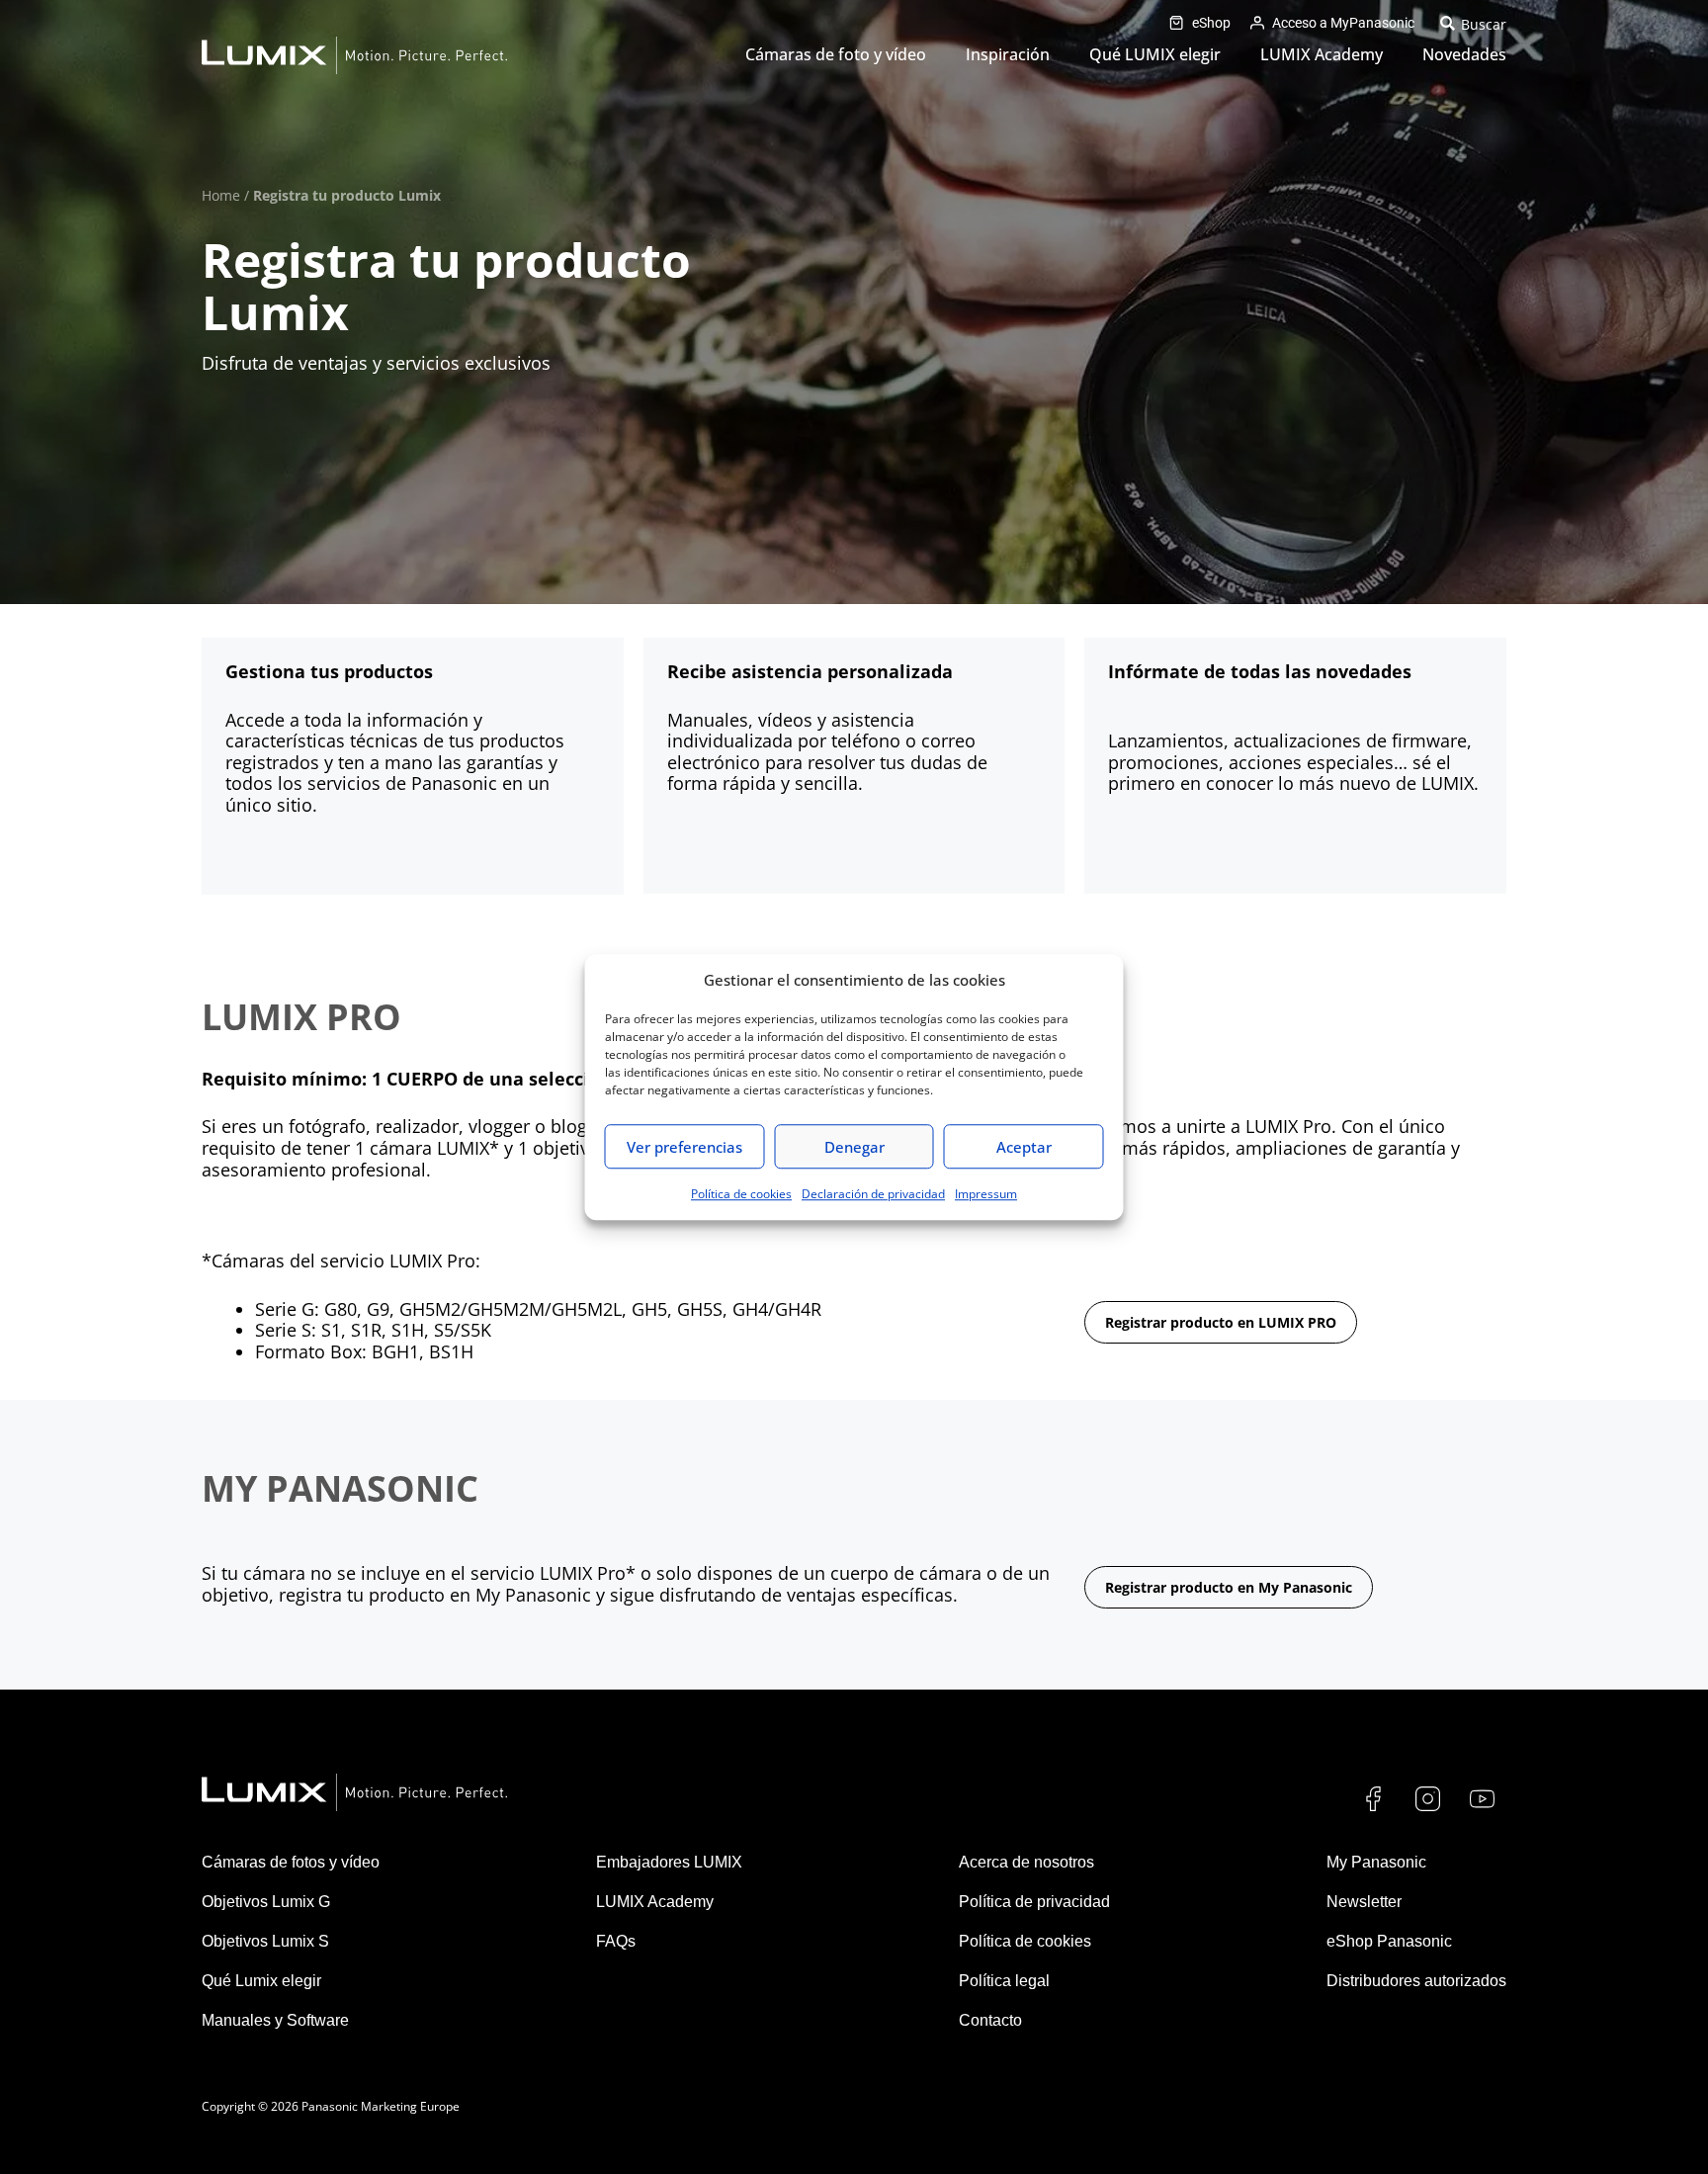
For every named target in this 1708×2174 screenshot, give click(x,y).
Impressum (986, 1194)
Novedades (1464, 54)
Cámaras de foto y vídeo (836, 54)
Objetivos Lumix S (265, 1941)
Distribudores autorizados (1416, 1981)
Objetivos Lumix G (266, 1902)
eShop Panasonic (1389, 1941)
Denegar (854, 1147)
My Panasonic (1376, 1862)
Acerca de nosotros (1026, 1862)
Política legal (1004, 1981)
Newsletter (1364, 1902)
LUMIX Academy (1322, 54)
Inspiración (1008, 54)
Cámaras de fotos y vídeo (291, 1862)
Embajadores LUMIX (669, 1862)
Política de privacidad (1034, 1902)
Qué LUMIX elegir (1155, 54)
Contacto (990, 2020)
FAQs (616, 1941)
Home (221, 195)
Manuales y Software (275, 2020)
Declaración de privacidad (873, 1194)
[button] (1470, 23)
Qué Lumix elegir (261, 1981)
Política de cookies (741, 1194)
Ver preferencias (684, 1147)
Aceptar (1024, 1147)
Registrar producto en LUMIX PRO (1221, 1322)
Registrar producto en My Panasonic (1229, 1587)
